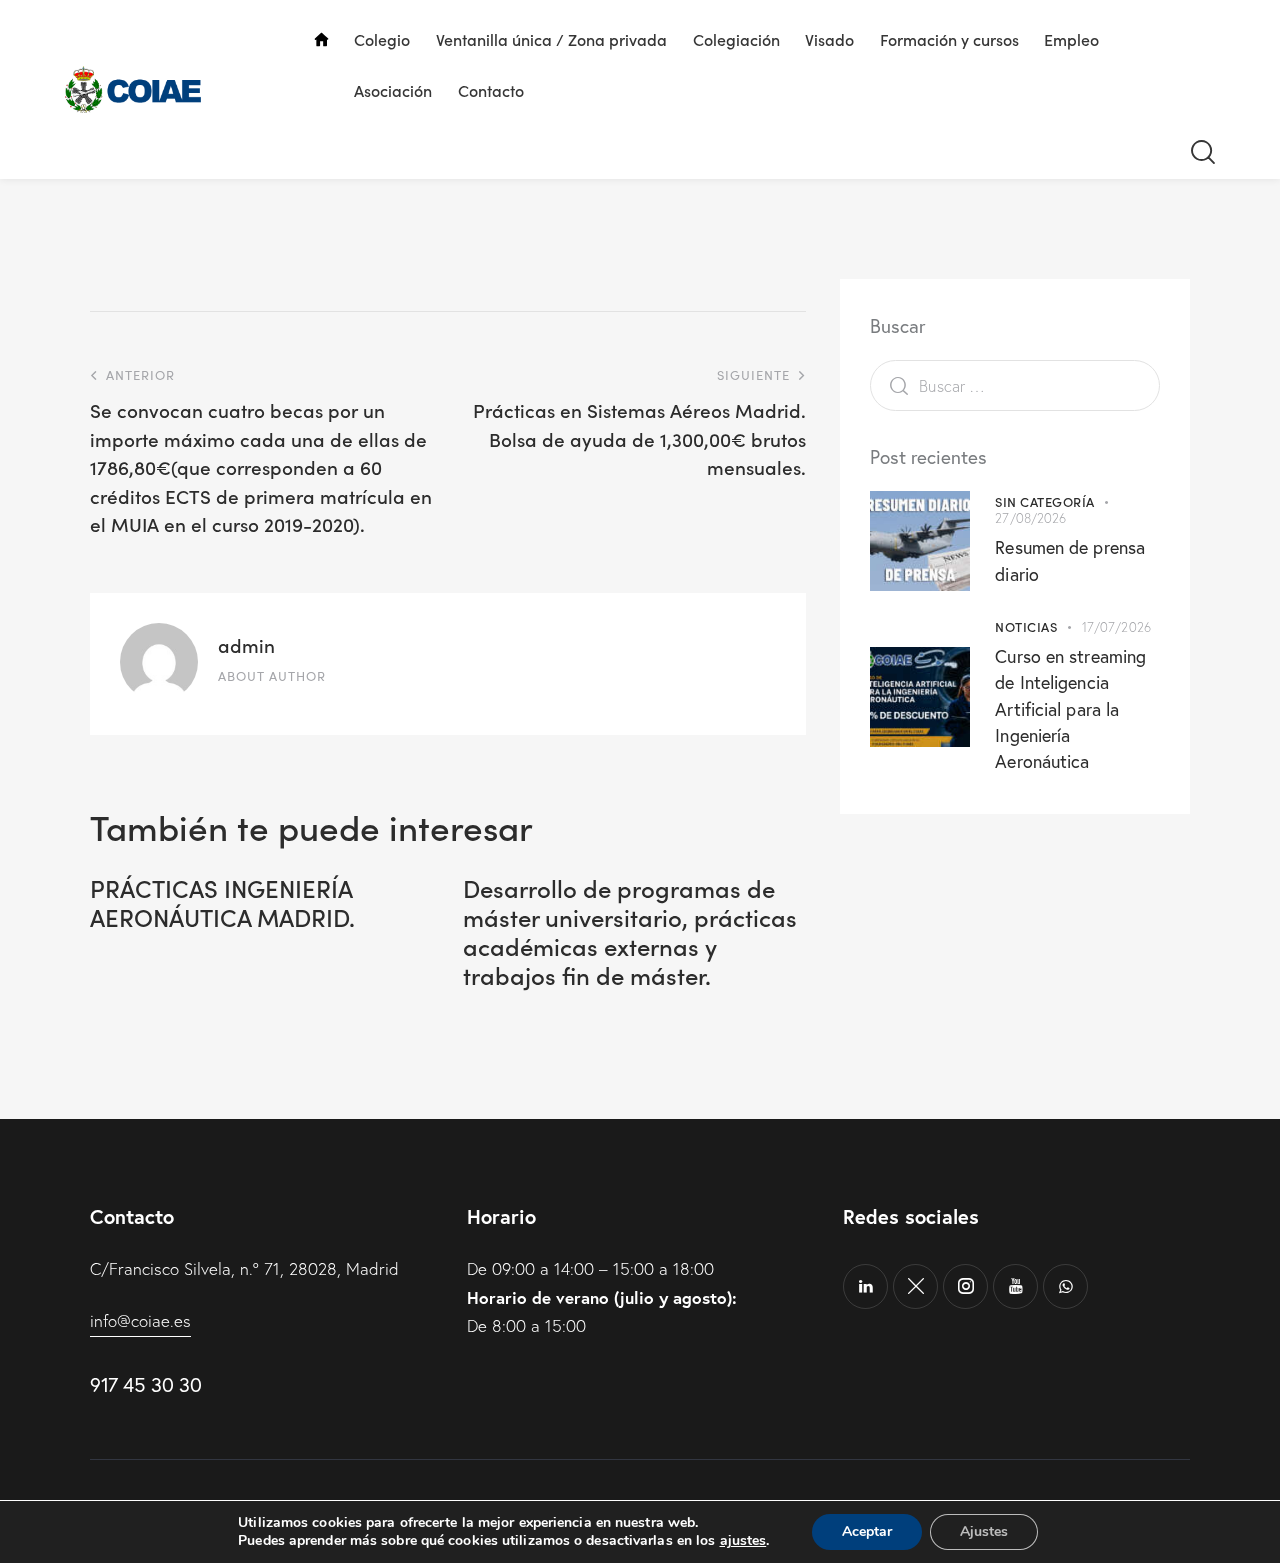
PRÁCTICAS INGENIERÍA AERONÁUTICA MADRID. (222, 903)
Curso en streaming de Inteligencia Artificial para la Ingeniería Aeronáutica (1070, 708)
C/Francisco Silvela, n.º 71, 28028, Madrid (244, 1268)
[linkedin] (865, 1286)
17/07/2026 (1116, 627)
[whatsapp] (1065, 1286)
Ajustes (984, 1531)
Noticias (1026, 626)
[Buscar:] (1015, 385)
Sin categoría (1045, 501)
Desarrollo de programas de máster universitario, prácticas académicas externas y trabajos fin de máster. (630, 931)
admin (246, 644)
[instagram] (965, 1286)
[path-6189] (915, 1286)
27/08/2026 (1030, 518)
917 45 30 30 (145, 1384)
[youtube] (1015, 1286)
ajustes (743, 1541)
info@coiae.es (140, 1320)
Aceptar (867, 1531)
